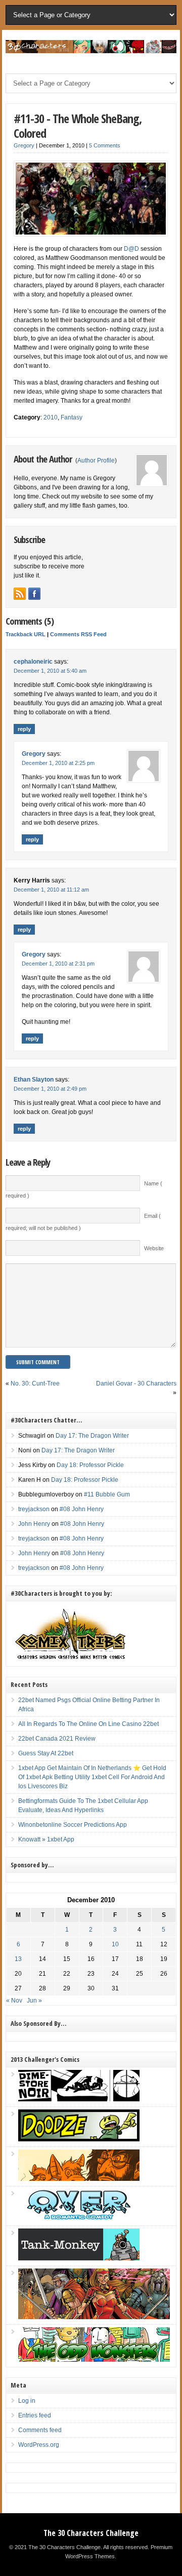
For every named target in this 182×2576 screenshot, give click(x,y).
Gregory (24, 145)
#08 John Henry (82, 1509)
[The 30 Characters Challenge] (91, 51)
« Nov (14, 2001)
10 (115, 1944)
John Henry (34, 1524)
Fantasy (72, 417)
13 (18, 1959)
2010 (51, 417)
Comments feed (40, 2430)
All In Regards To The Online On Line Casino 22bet (88, 1724)
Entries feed (35, 2415)
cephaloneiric (33, 662)
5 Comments (105, 145)
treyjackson (34, 1509)
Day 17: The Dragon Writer (92, 1436)
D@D (131, 249)
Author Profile (96, 460)
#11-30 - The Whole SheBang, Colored (78, 126)
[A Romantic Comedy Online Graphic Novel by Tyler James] (79, 2218)
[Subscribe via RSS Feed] (20, 594)
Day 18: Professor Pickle (90, 1465)
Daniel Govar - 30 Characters (136, 1383)
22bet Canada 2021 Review (57, 1739)
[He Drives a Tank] (79, 2258)
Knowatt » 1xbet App (46, 1839)
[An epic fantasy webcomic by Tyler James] (94, 2317)
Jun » (34, 2001)
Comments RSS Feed (78, 634)
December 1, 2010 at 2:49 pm (50, 1089)
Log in (27, 2401)
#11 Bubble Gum (107, 1494)
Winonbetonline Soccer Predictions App (73, 1825)
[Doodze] (79, 2139)
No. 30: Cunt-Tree (35, 1383)
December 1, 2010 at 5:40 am (50, 671)
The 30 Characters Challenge (91, 2533)
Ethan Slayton (34, 1080)
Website (154, 1248)
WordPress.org (39, 2445)
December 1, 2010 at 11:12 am (51, 890)
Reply (24, 729)
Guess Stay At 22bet (46, 1753)
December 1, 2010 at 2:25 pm (58, 763)
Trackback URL (26, 634)
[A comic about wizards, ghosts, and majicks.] (79, 2179)
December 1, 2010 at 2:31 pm (58, 964)
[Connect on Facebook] (34, 594)
